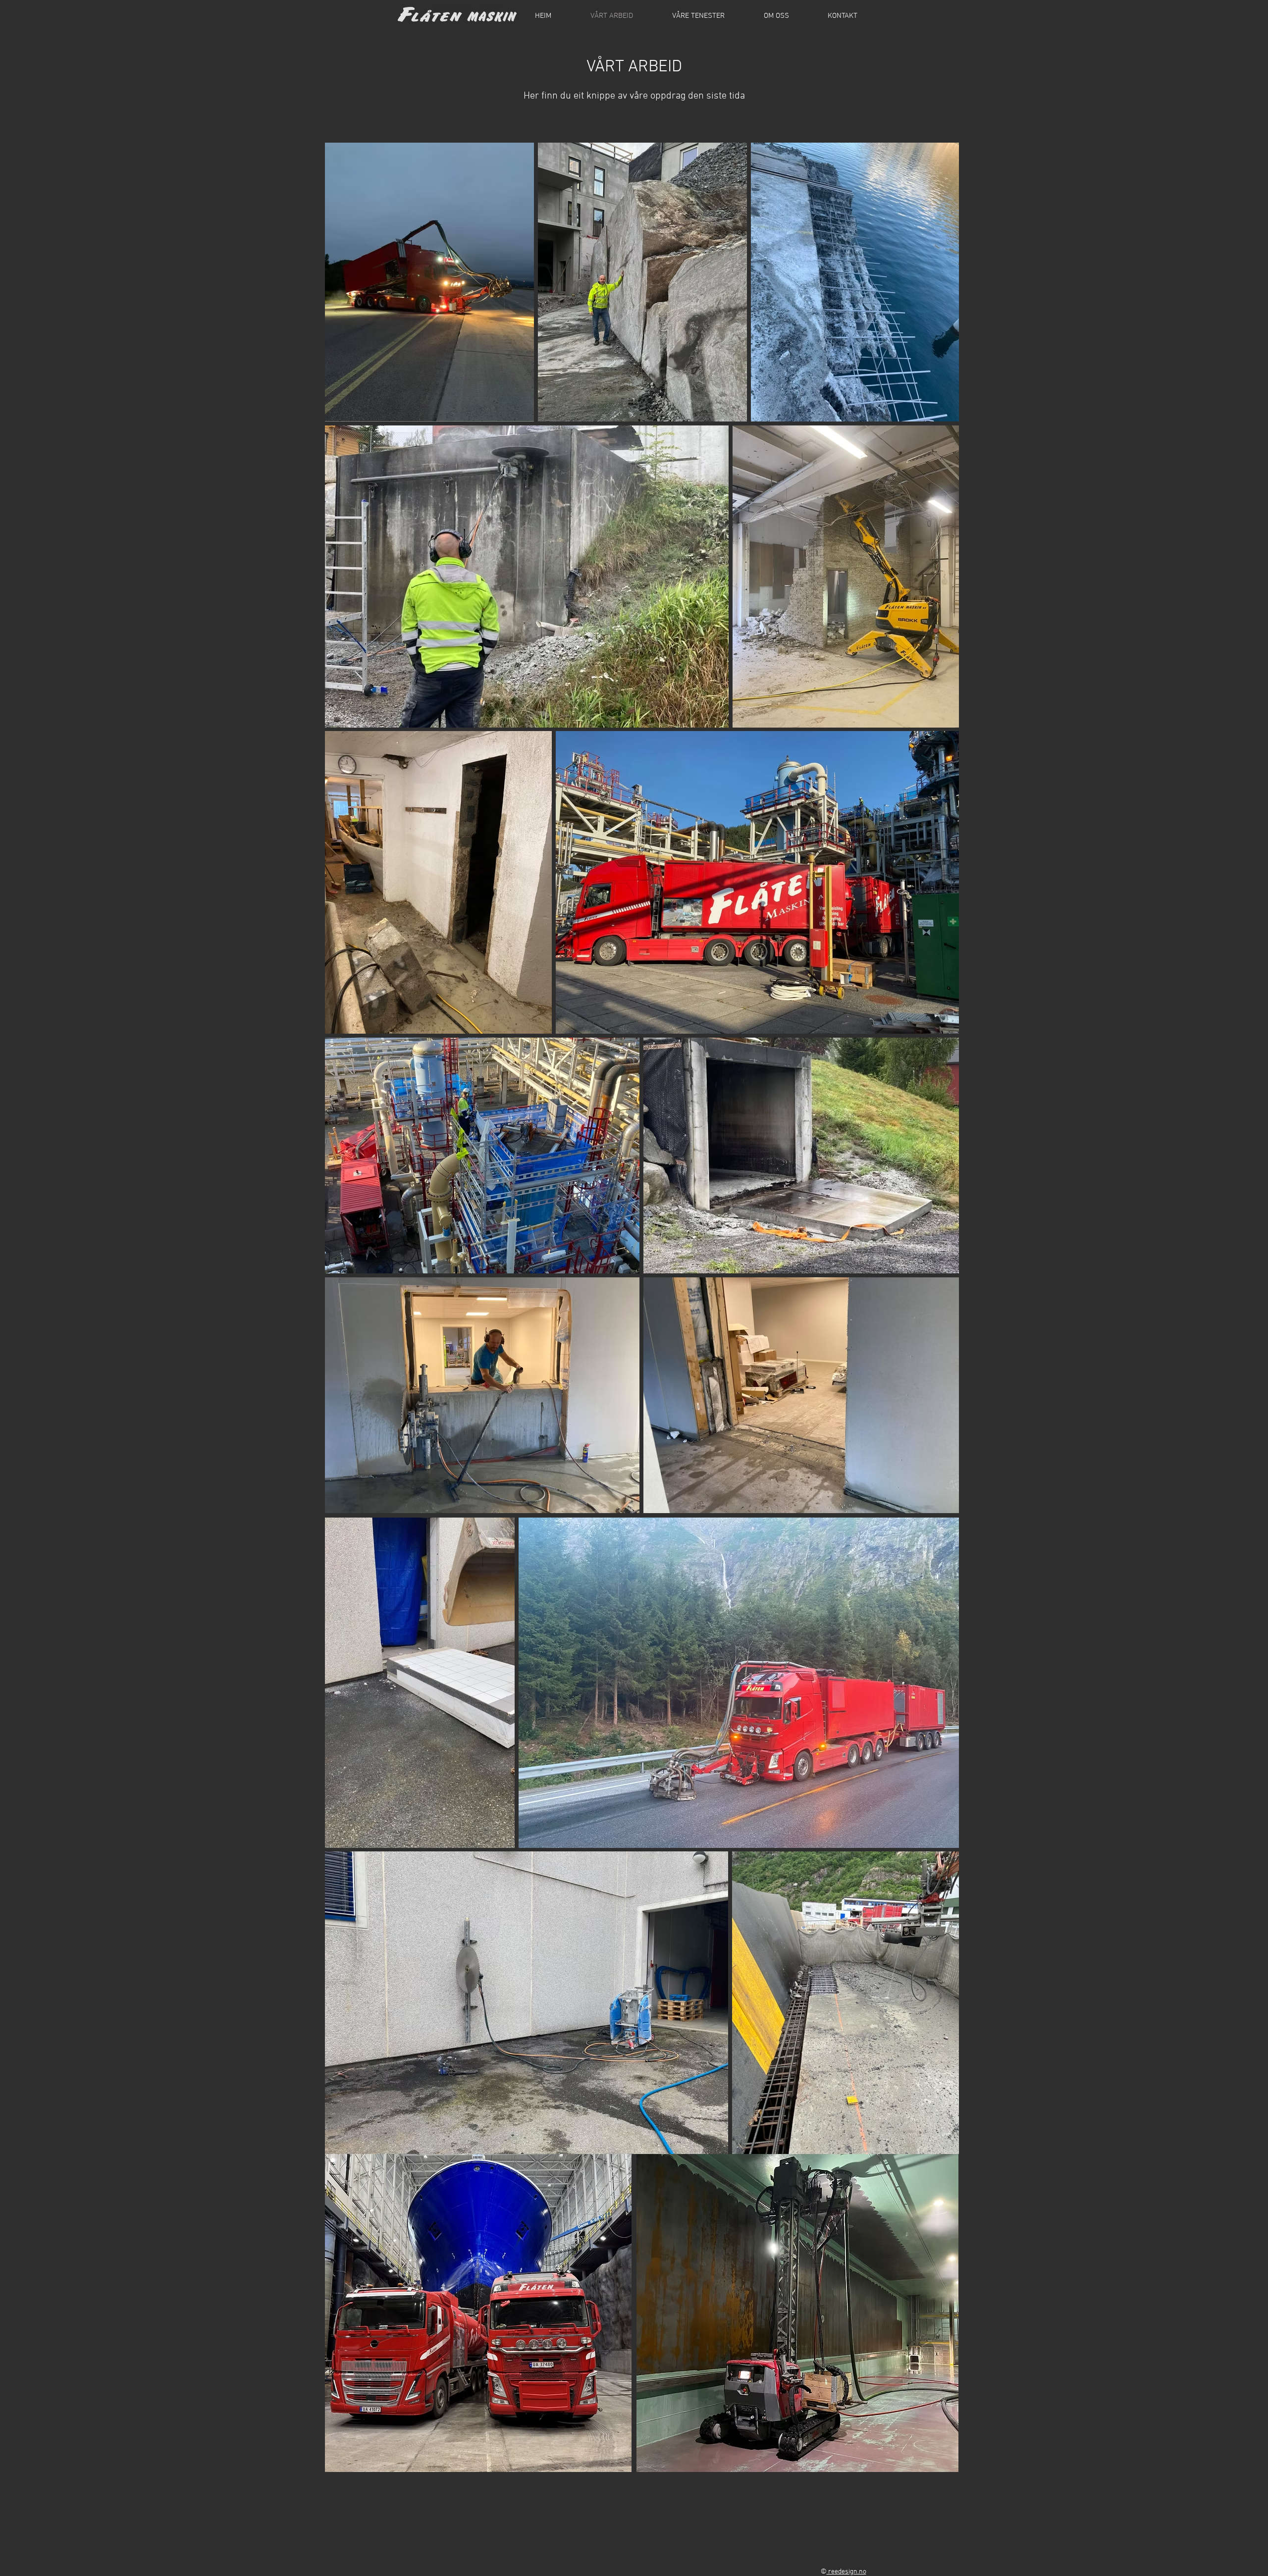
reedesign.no (846, 2572)
